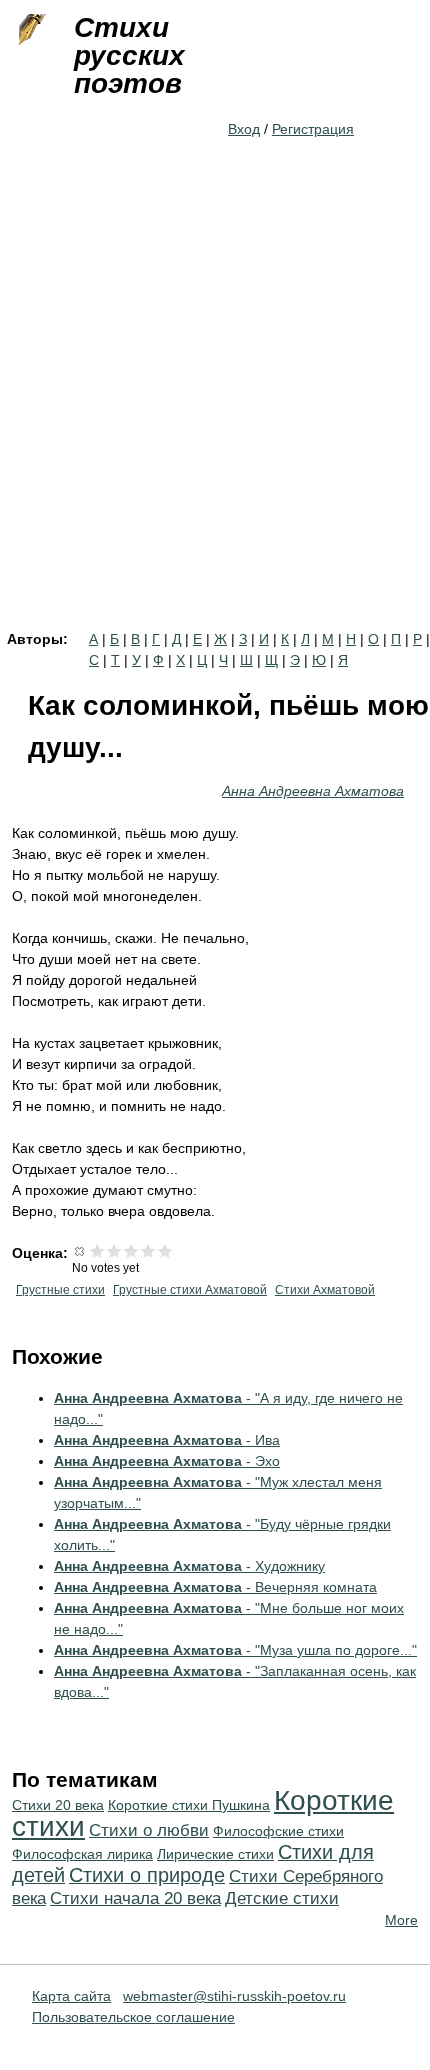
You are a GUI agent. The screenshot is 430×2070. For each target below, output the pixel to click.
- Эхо (167, 1461)
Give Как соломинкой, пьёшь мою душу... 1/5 (97, 1250)
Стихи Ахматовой (325, 1290)
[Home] (30, 30)
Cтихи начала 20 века (135, 1898)
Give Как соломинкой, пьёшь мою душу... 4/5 (148, 1250)
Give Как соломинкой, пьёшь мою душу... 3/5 (131, 1250)
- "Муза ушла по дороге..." (235, 1650)
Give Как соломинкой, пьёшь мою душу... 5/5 (165, 1250)
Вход (244, 129)
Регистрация (313, 129)
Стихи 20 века (58, 1805)
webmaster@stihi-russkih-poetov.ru (234, 1996)
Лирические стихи (215, 1854)
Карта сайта (71, 1996)
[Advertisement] (215, 407)
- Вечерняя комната (215, 1587)
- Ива (167, 1440)
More (401, 1920)
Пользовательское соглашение (133, 2017)
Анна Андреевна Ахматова (313, 791)
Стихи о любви (149, 1830)
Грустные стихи (60, 1290)
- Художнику (189, 1566)
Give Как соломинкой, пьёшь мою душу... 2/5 (114, 1250)
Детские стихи (282, 1898)
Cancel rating (80, 1250)
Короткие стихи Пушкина (189, 1805)
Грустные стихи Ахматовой (190, 1290)
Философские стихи (278, 1831)
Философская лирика (82, 1854)
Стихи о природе (147, 1875)
